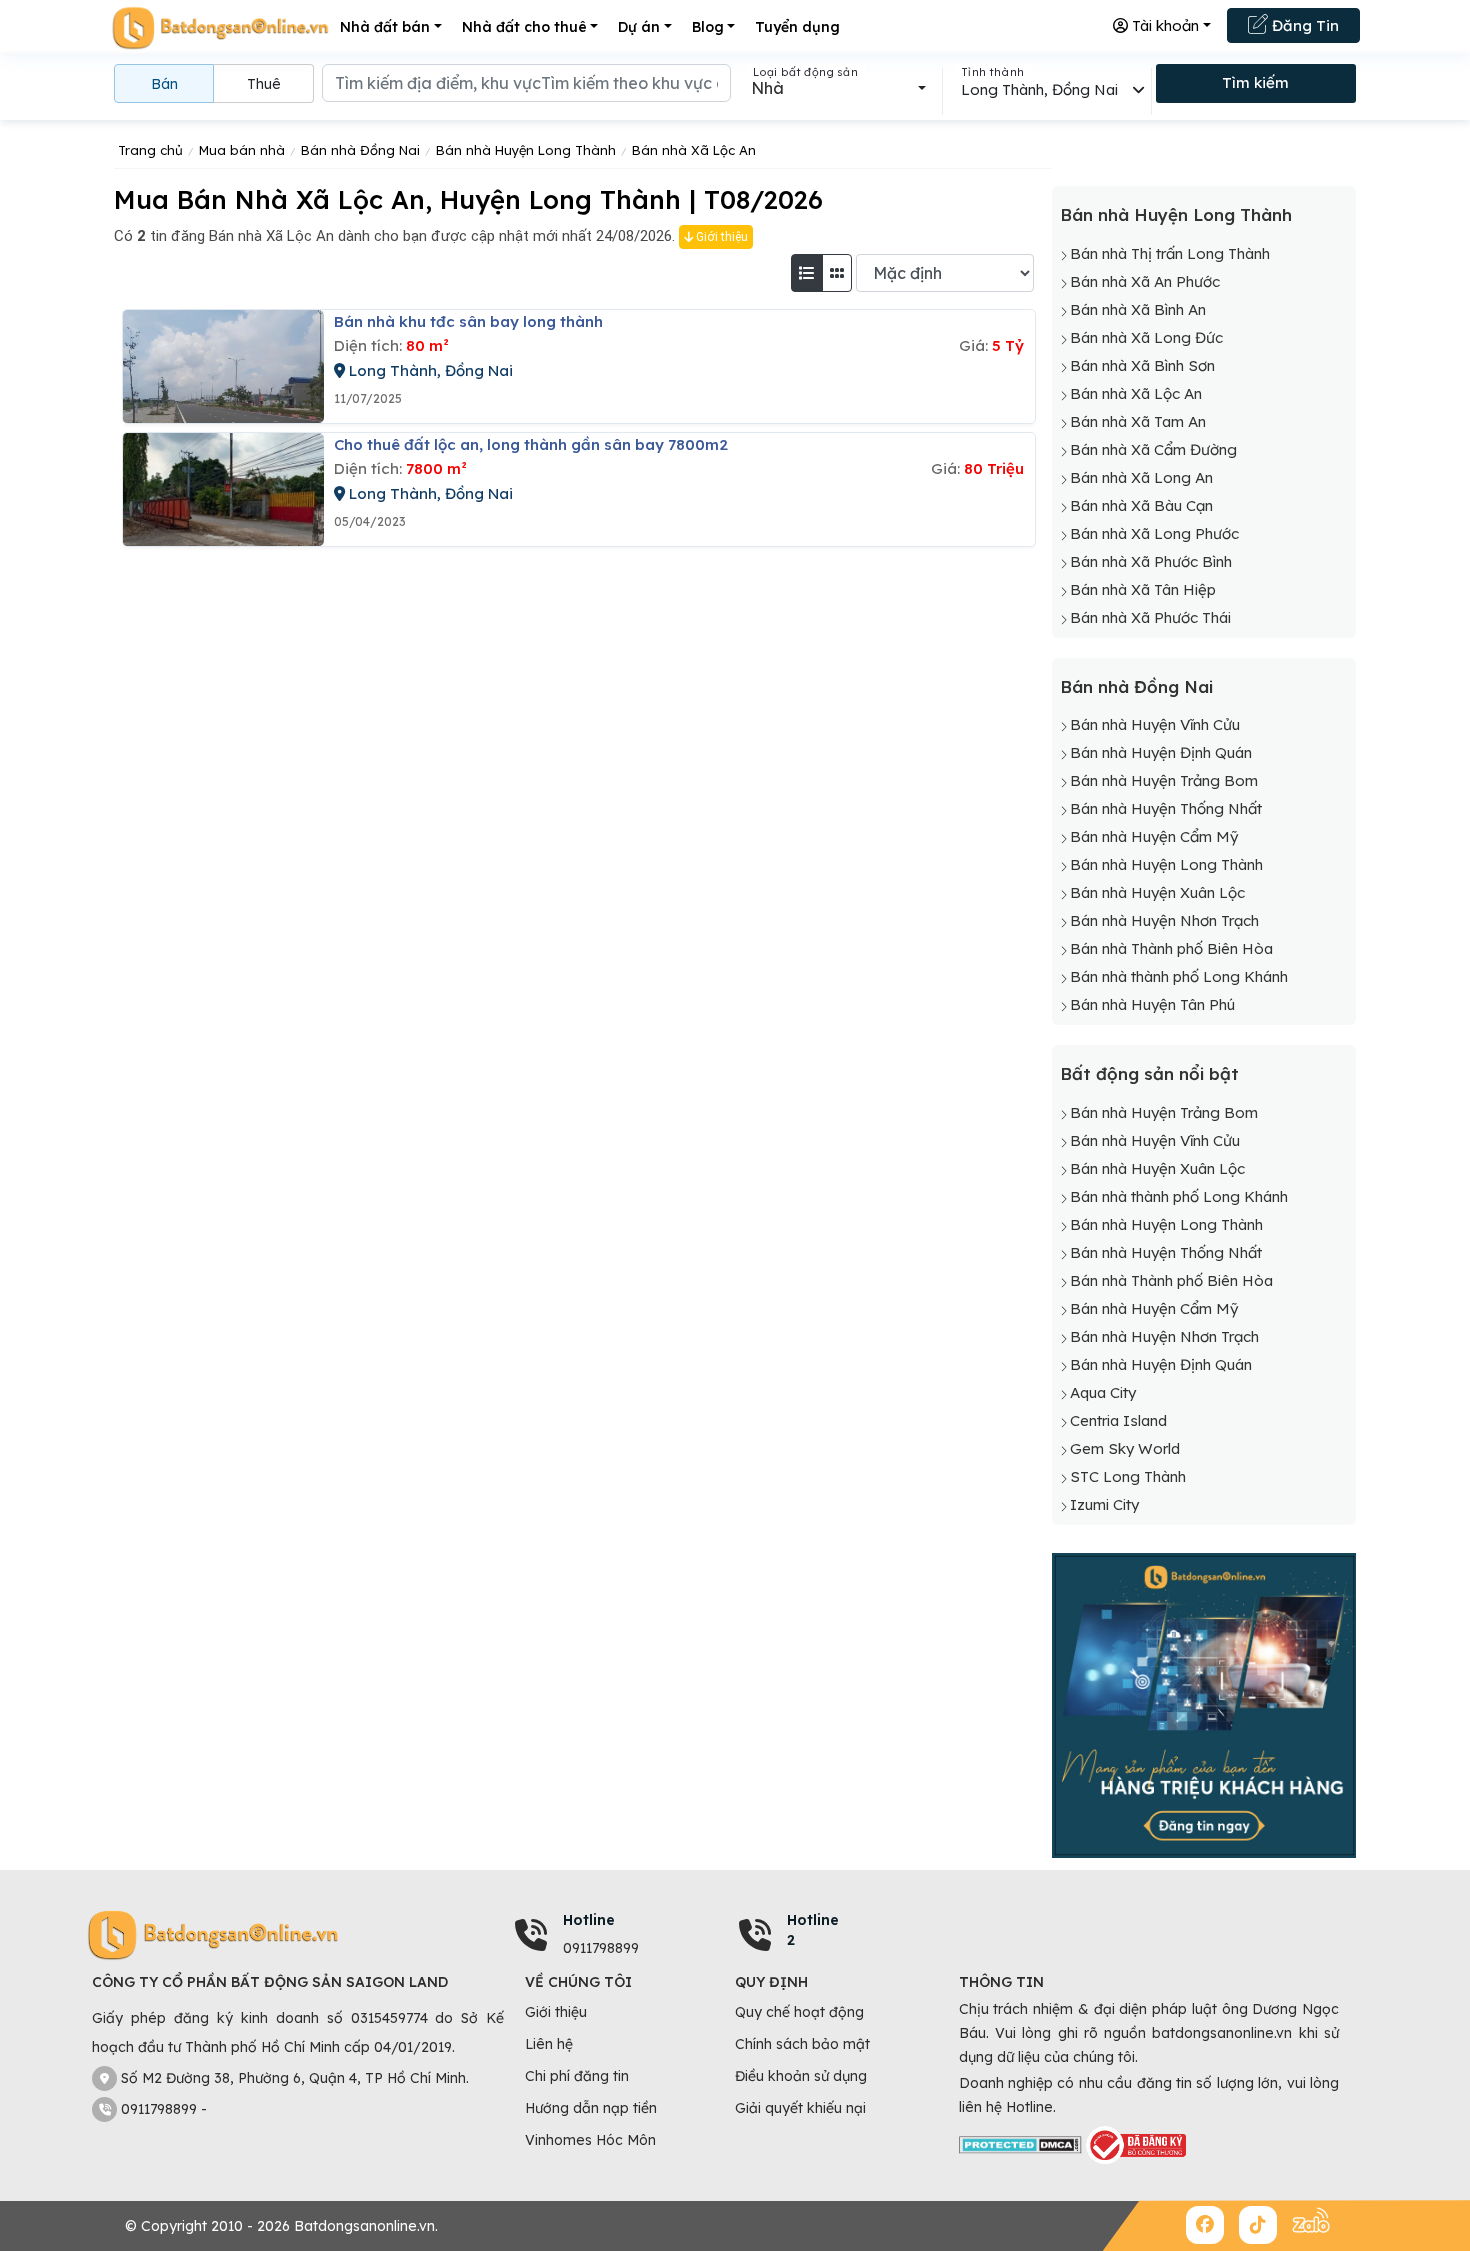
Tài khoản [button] (1163, 25)
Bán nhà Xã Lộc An (1136, 393)
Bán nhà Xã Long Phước (1154, 533)
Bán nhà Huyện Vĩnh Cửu (1155, 724)
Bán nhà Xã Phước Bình (1151, 561)
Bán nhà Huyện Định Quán (1161, 752)
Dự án (639, 27)
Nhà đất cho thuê (524, 27)
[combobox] (838, 88)
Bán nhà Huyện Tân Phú (1152, 1004)
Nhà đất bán (385, 27)
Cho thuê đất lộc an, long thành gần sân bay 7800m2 (531, 444)
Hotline (589, 1920)
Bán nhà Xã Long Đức (1146, 337)
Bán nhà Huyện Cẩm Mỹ (1154, 836)
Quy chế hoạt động (799, 2012)
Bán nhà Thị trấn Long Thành (1170, 253)
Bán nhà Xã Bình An (1138, 309)
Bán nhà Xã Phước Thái (1150, 617)
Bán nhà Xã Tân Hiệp (1143, 589)
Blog (708, 27)
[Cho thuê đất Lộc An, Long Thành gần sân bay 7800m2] (223, 489)
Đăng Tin (1303, 25)
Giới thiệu (720, 237)
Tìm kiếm (1255, 82)
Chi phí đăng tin (577, 2076)
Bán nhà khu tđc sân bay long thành (468, 321)
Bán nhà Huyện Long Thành (1176, 214)
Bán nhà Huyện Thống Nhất (1166, 808)
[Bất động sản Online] (220, 27)
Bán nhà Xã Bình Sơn (1142, 365)
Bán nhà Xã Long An (1141, 477)
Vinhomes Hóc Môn (590, 2140)
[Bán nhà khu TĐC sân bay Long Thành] (223, 366)
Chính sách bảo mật (802, 2044)
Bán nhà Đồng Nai (1136, 686)
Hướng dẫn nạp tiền (591, 2108)
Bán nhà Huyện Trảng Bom (1164, 780)
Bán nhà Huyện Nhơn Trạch (1164, 920)
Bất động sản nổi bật (1149, 1073)
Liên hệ (549, 2044)
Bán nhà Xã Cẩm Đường (1153, 449)
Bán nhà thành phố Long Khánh (1179, 976)
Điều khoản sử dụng (801, 2076)
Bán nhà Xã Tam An (1138, 421)
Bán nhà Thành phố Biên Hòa (1171, 948)
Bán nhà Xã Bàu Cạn (1141, 505)
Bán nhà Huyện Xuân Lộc (1157, 892)
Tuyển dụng (797, 27)
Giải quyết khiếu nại (800, 2108)
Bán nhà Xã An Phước (1145, 281)
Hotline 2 (813, 1930)
